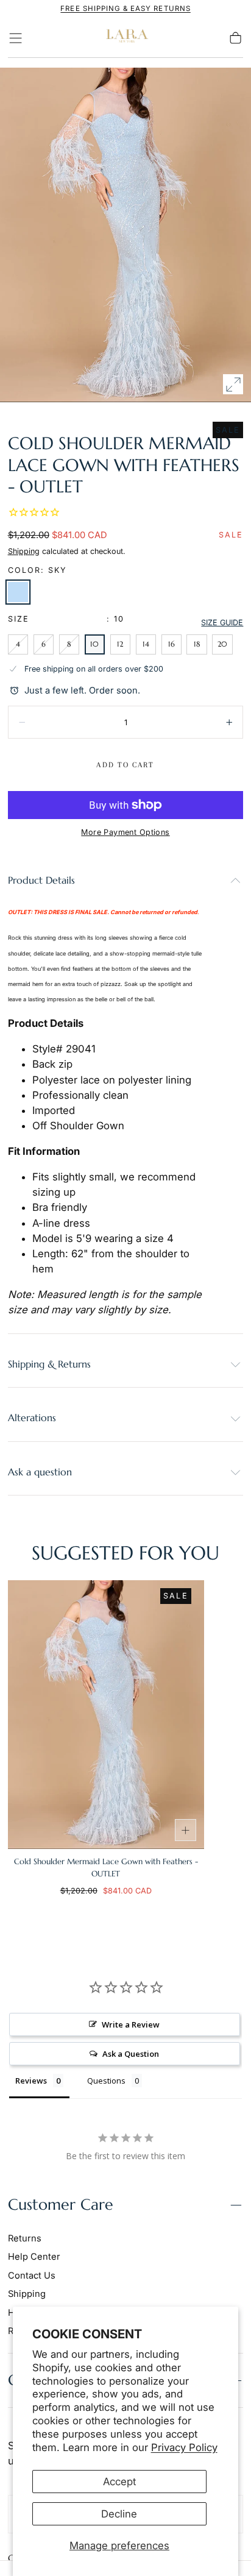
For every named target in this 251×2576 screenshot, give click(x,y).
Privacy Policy (184, 2447)
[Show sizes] (186, 1830)
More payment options (125, 832)
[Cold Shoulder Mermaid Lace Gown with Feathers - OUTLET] (106, 1714)
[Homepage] (125, 38)
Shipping (24, 551)
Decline (119, 2514)
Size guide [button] (222, 623)
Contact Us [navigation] (32, 2276)
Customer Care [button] (61, 2205)
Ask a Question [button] (131, 2054)
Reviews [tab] (31, 2081)
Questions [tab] (106, 2081)
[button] (16, 38)
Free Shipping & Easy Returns (125, 9)
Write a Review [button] (131, 2024)
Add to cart (125, 765)
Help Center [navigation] (34, 2257)
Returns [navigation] (25, 2238)
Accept (119, 2482)
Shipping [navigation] (27, 2294)
